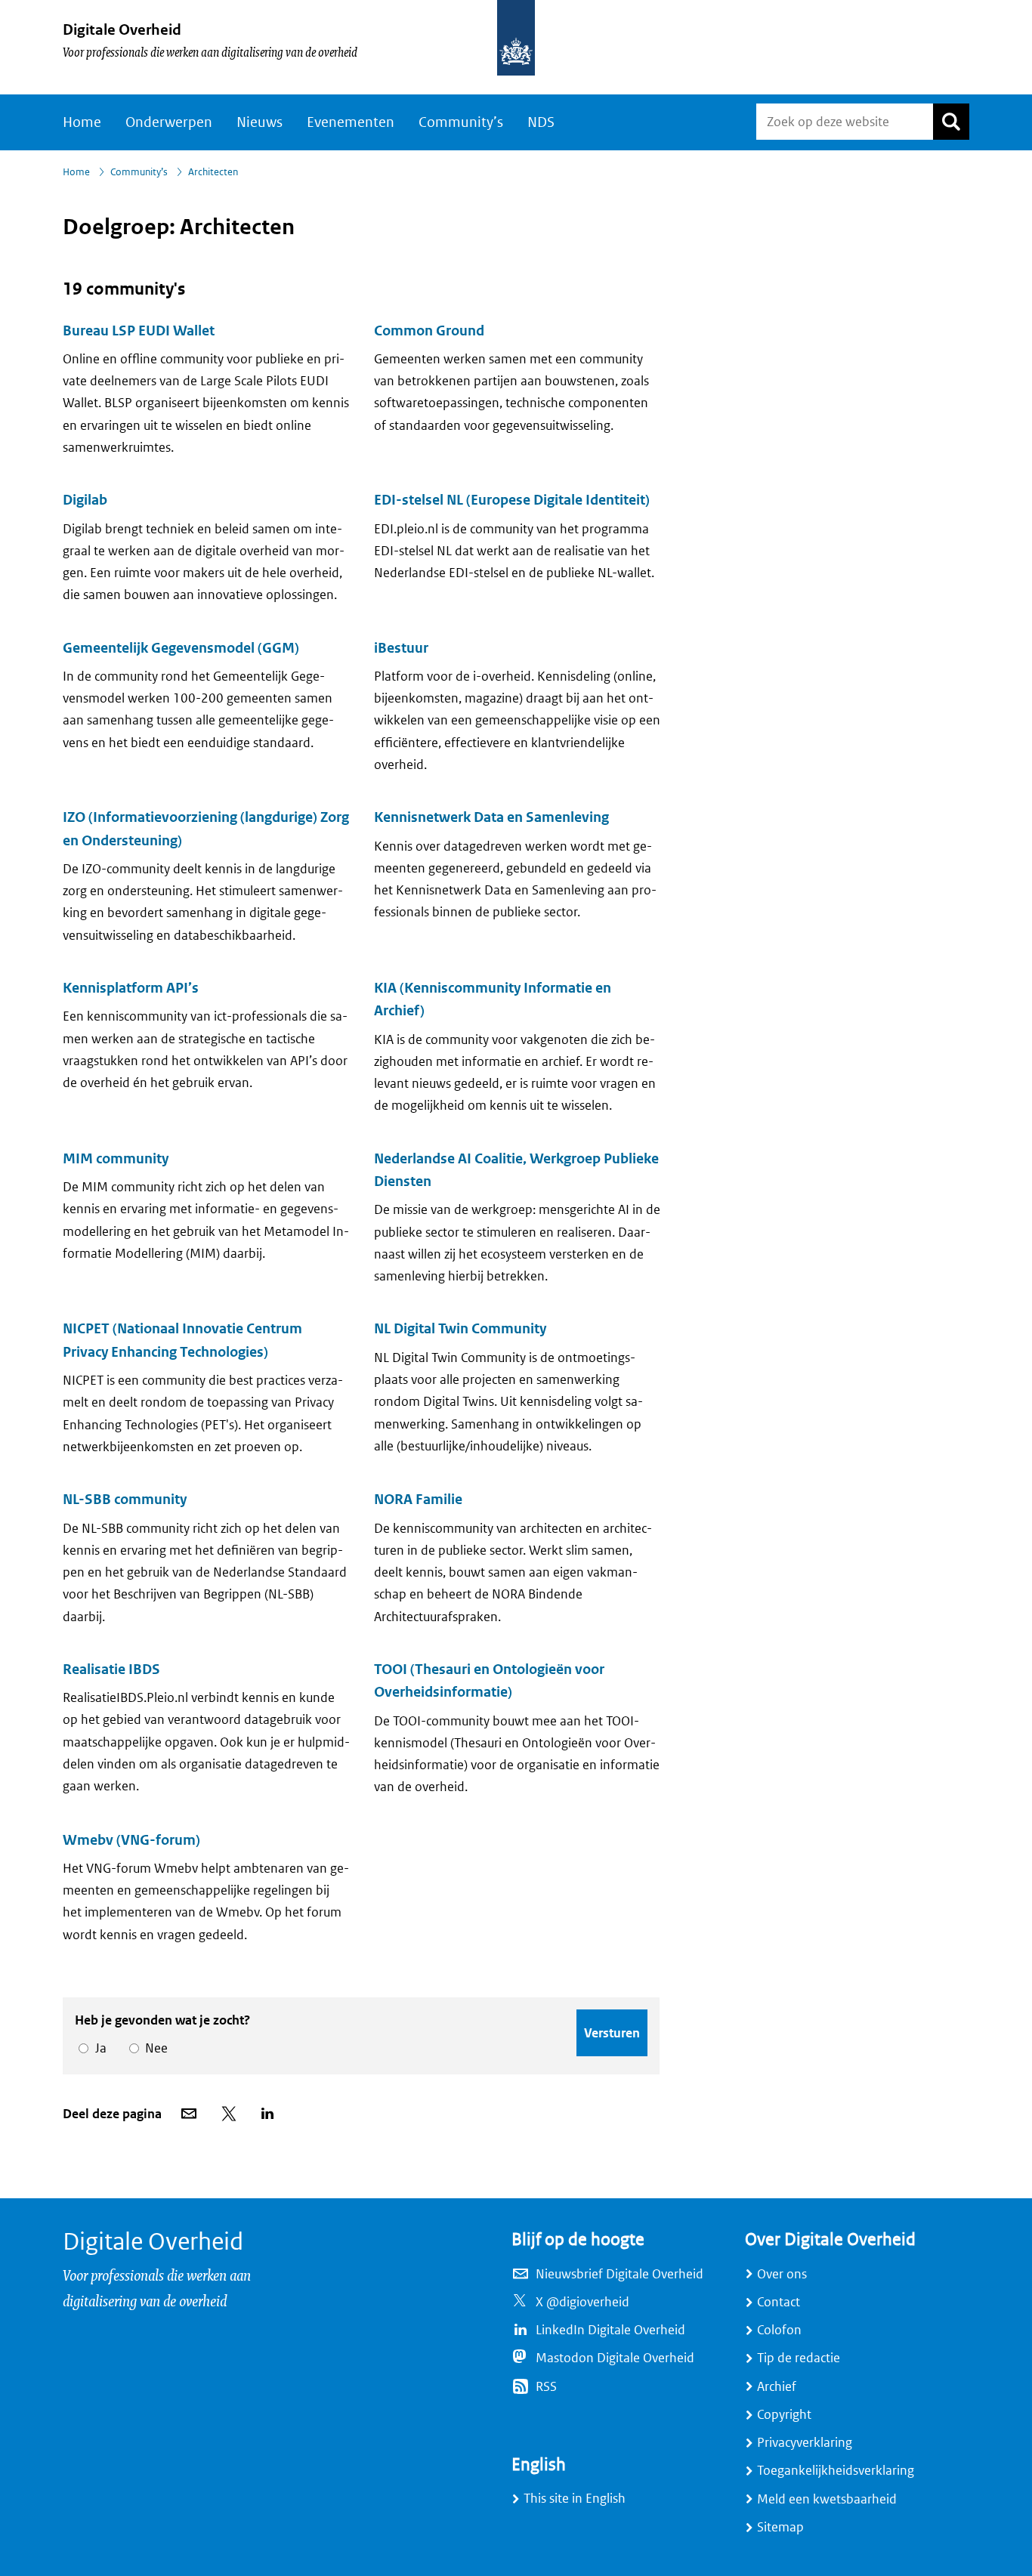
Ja (98, 2048)
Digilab (85, 500)
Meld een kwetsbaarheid (827, 2499)
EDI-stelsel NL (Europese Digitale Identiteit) (512, 500)
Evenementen (351, 122)
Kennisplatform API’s (131, 988)
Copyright (784, 2415)
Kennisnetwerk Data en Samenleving (491, 817)
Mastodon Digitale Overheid (615, 2358)
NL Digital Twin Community (460, 1329)
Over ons (782, 2274)
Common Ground (429, 331)
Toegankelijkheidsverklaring (836, 2471)
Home (82, 122)
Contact (779, 2302)
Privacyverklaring (805, 2443)
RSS (546, 2387)
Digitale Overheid (122, 30)
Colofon (779, 2330)
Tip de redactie (799, 2358)
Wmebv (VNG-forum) (131, 1840)
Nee (154, 2048)
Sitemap (780, 2527)
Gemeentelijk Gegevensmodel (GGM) (181, 648)
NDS (541, 122)
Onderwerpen (169, 122)
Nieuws (260, 122)
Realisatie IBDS (111, 1669)
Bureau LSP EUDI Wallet (139, 331)
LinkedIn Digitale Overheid (610, 2330)
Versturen (612, 2033)
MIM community (116, 1159)
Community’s (461, 122)
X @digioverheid (582, 2302)
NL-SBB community (125, 1500)
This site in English (575, 2499)
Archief (777, 2387)
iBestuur (401, 648)
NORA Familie (418, 1500)
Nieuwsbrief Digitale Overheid (620, 2274)
